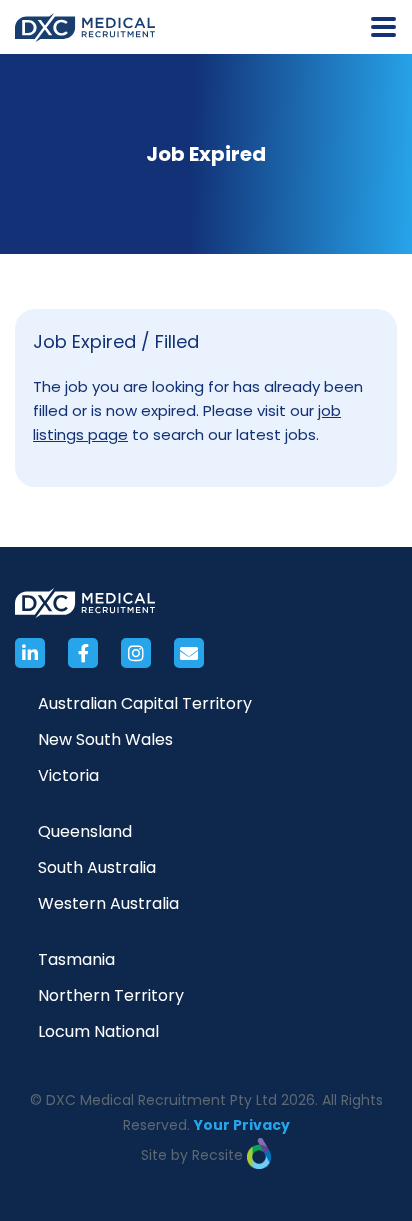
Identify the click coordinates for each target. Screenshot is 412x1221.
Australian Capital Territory (145, 703)
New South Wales (105, 739)
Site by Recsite (194, 1155)
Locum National (98, 1031)
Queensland (85, 831)
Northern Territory (111, 995)
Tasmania (76, 959)
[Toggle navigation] (383, 27)
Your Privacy (242, 1125)
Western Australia (108, 903)
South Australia (97, 867)
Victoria (68, 775)
